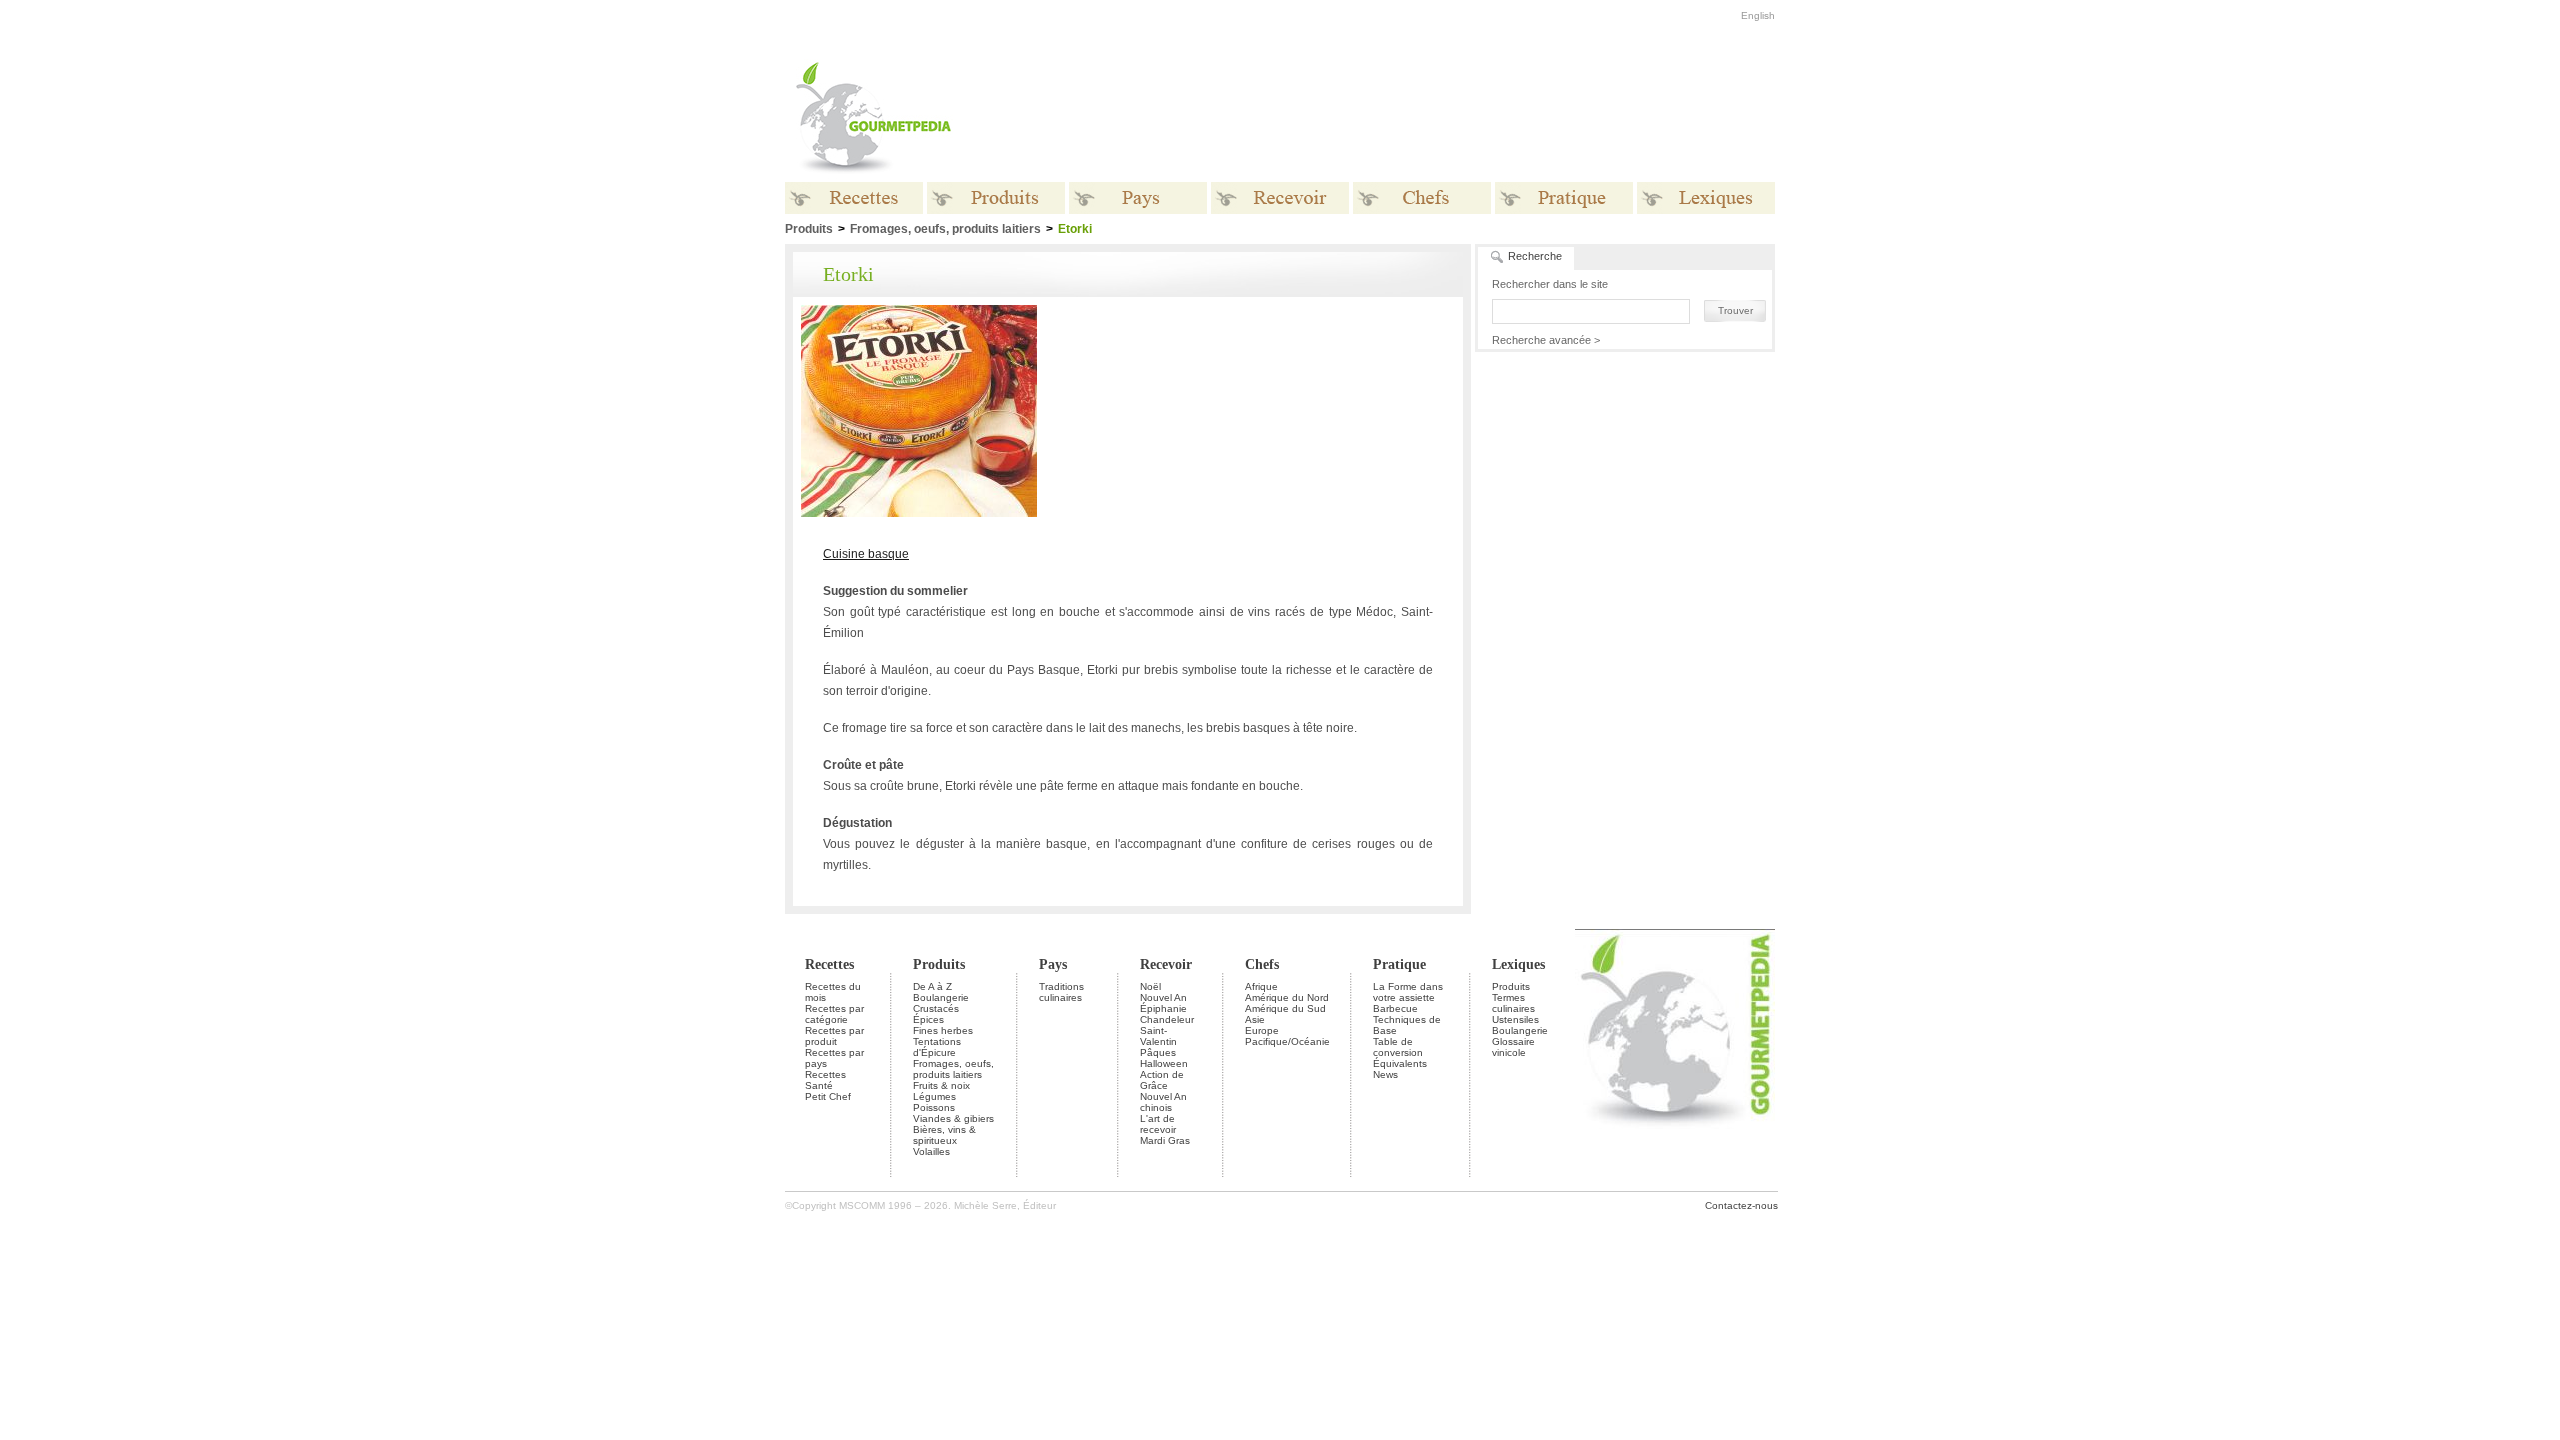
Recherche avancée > (1546, 340)
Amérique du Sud (1285, 1008)
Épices (928, 1019)
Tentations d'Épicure (937, 1047)
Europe (1262, 1030)
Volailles (931, 1151)
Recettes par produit (834, 1036)
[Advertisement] (1405, 118)
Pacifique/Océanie (1287, 1041)
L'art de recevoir (1158, 1124)
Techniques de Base (1407, 1025)
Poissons (934, 1107)
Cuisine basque (866, 554)
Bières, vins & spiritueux (944, 1135)
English (1758, 15)
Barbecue (1395, 1008)
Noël (1150, 986)
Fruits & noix (941, 1085)
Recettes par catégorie (834, 1014)
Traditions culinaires (1061, 992)
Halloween (1164, 1063)
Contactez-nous (1741, 1205)
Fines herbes (943, 1030)
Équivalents (1400, 1063)
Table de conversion (1398, 1047)
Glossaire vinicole (1513, 1047)
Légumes (934, 1096)
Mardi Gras (1165, 1140)
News (1385, 1074)
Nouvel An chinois (1163, 1102)
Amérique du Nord (1287, 997)
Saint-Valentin (1158, 1036)
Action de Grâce (1162, 1080)
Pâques (1158, 1052)
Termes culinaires (1513, 1003)
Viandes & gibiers (953, 1118)
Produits (939, 964)
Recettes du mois (833, 992)
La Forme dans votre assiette (1408, 992)
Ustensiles (1515, 1019)
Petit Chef (828, 1096)
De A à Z (932, 986)
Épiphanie (1163, 1008)
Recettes (829, 964)
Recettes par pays (834, 1058)
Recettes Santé (825, 1080)
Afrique (1261, 986)
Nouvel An (1163, 997)
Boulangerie (941, 997)
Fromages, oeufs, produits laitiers (945, 229)
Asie (1255, 1019)
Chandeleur (1167, 1019)
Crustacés (936, 1008)
